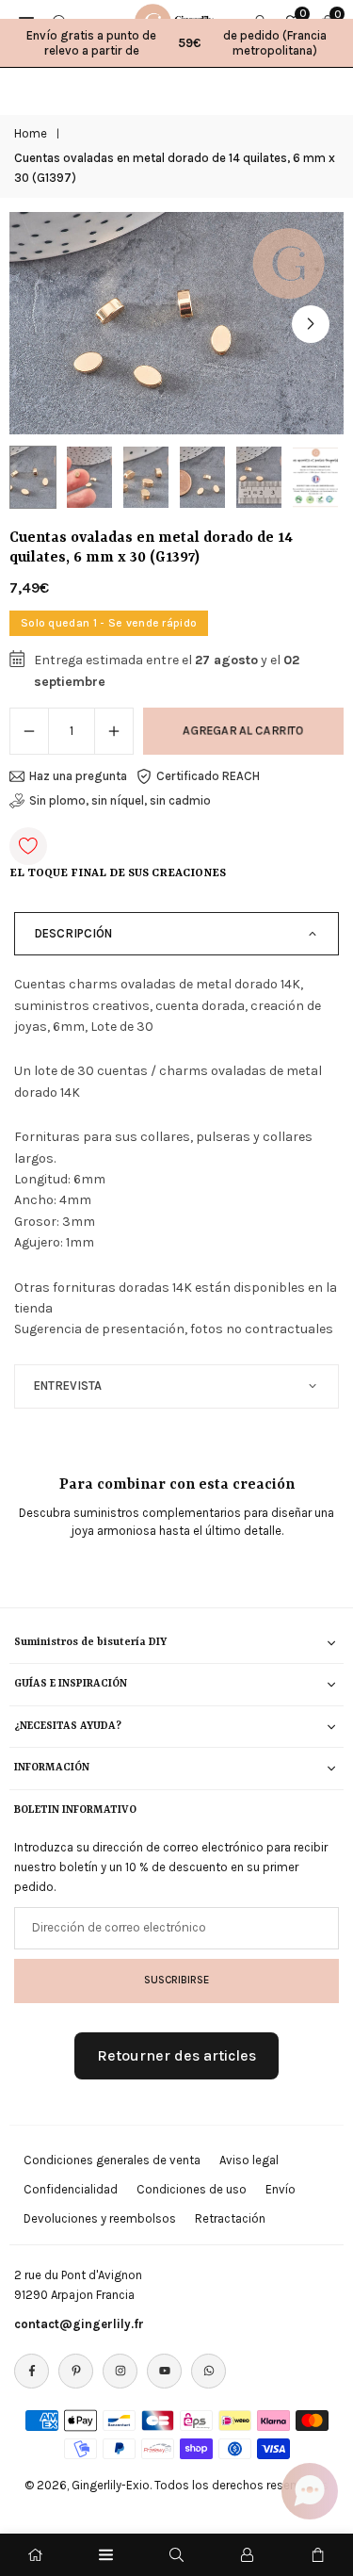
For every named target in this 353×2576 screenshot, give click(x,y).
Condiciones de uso (192, 2189)
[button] (311, 324)
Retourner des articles (176, 2055)
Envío (281, 2189)
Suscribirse (176, 1980)
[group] (176, 324)
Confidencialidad (71, 2189)
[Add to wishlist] (28, 846)
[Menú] (106, 2555)
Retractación (230, 2218)
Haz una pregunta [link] (78, 776)
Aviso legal (249, 2160)
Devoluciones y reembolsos (100, 2218)
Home (31, 133)
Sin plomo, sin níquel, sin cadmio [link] (120, 800)
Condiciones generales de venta (112, 2160)
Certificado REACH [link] (208, 776)
